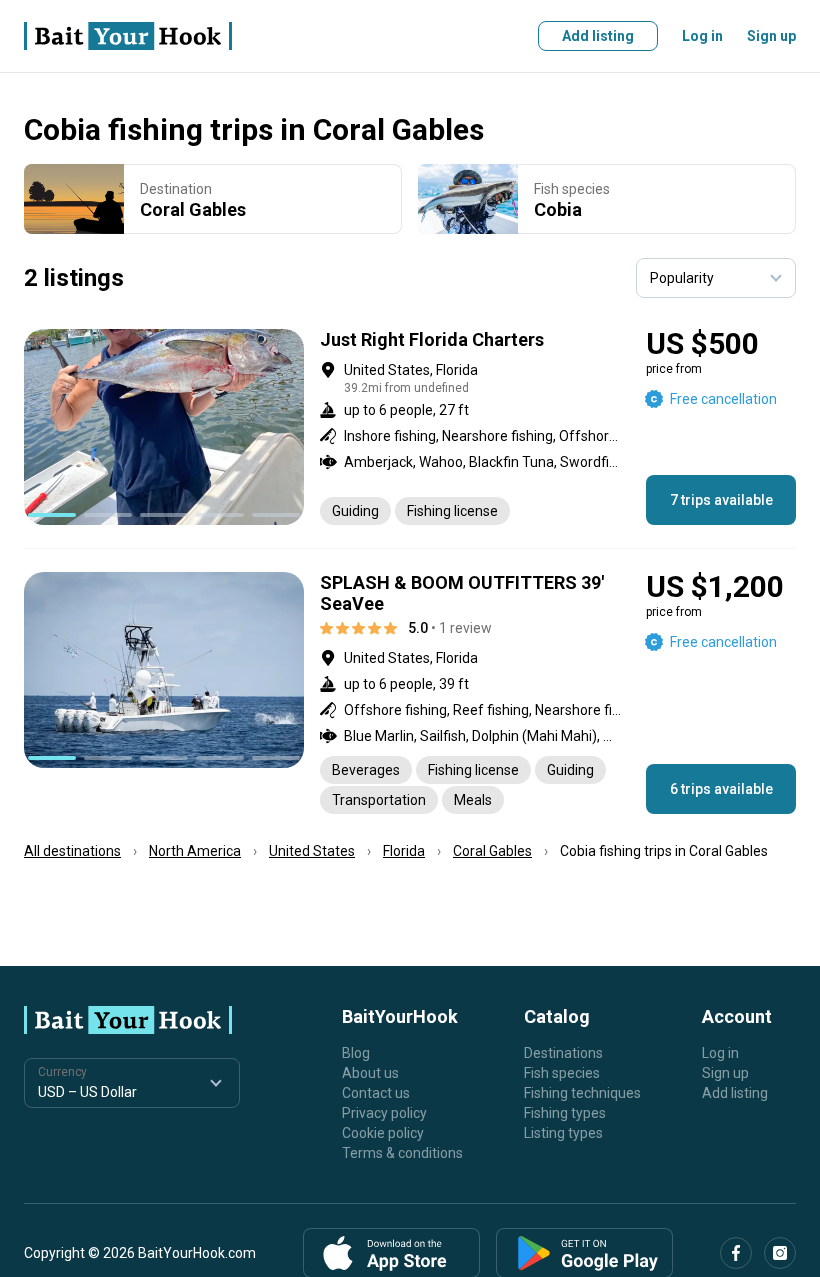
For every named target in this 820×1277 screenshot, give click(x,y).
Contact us (376, 1093)
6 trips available (721, 789)
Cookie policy (383, 1133)
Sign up (771, 36)
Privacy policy (384, 1113)
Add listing (598, 36)
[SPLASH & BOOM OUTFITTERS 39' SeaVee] (410, 693)
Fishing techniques (582, 1093)
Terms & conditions (402, 1153)
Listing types (563, 1133)
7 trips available (721, 500)
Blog (356, 1053)
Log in (702, 36)
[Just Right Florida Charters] (410, 427)
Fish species (562, 1073)
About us (370, 1073)
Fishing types (565, 1113)
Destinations (563, 1053)
